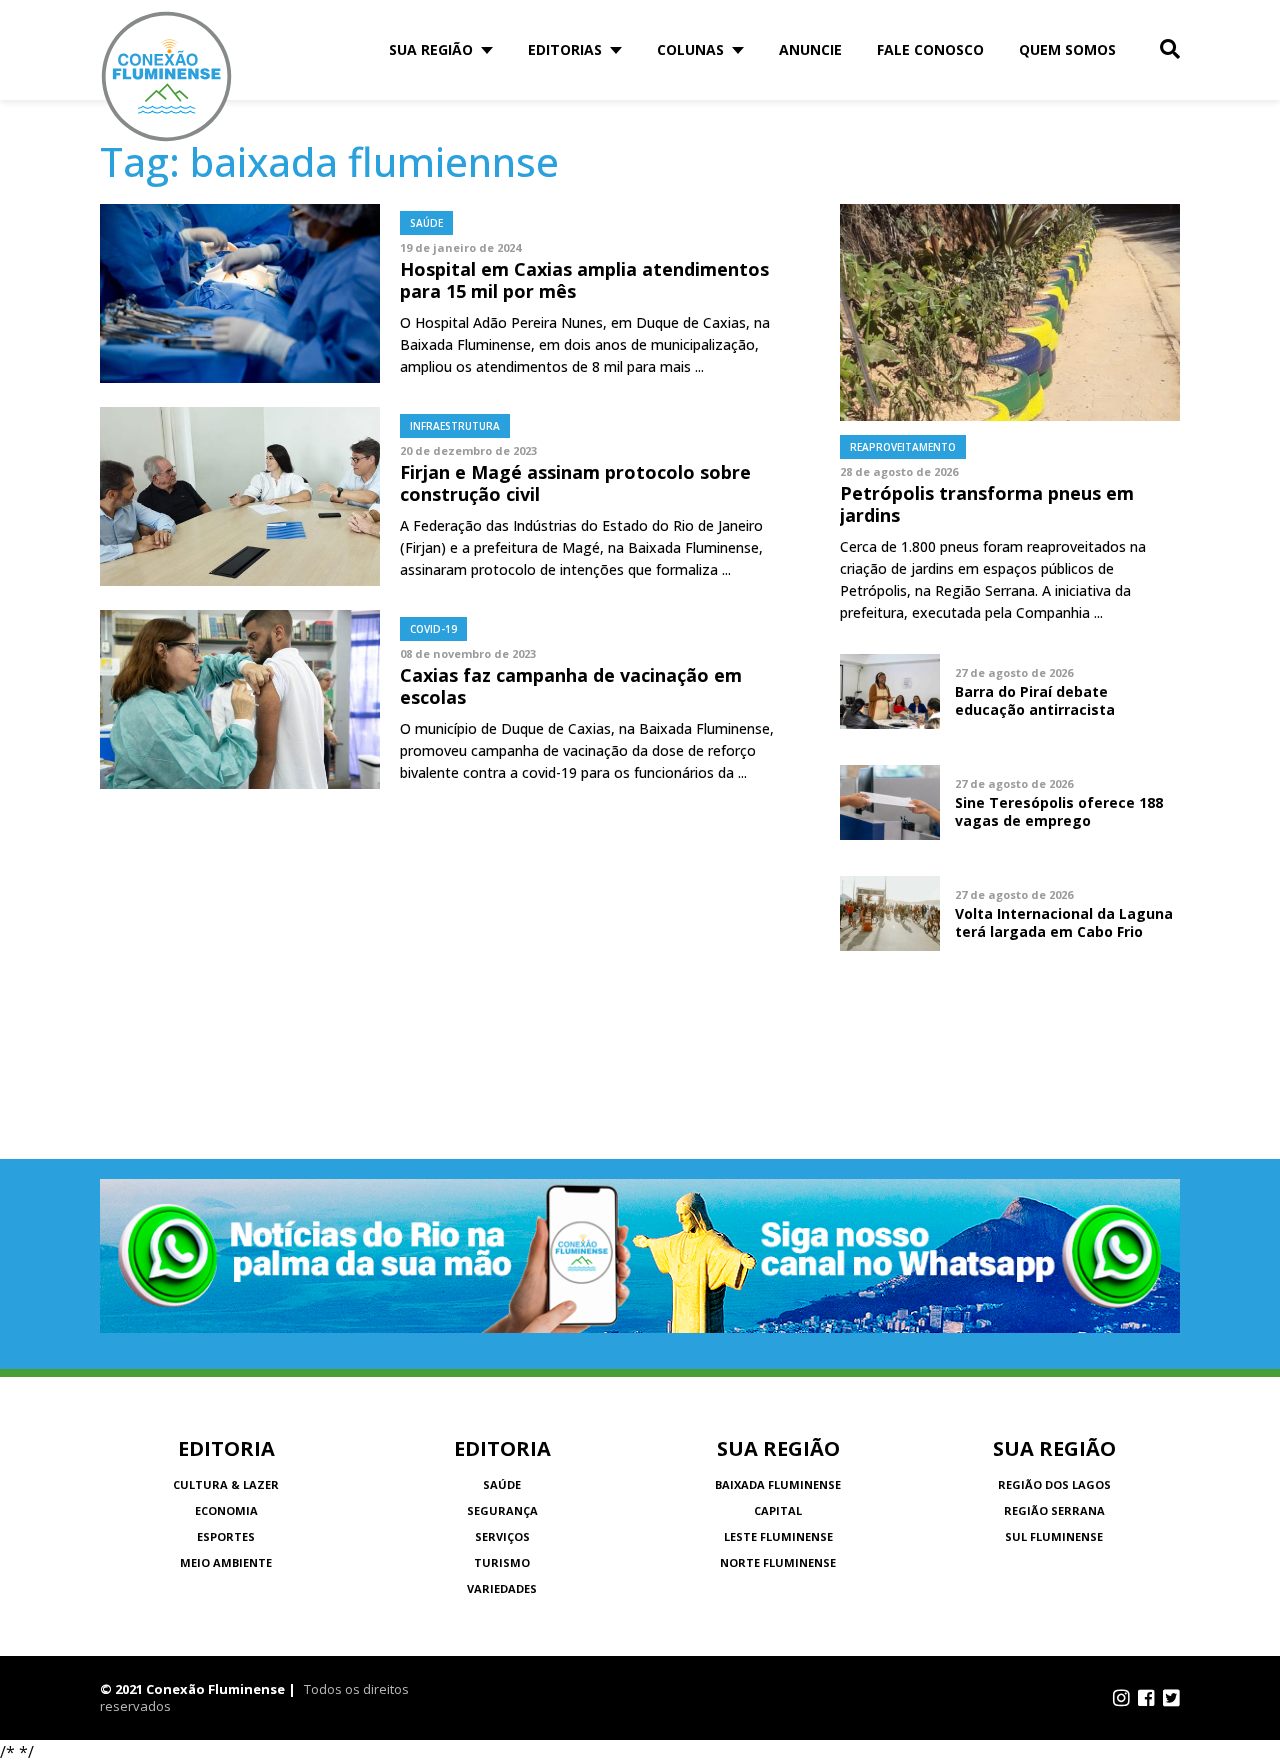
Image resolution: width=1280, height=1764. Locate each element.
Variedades (502, 1588)
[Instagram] (1121, 1698)
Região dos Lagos (1054, 1484)
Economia (226, 1510)
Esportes (226, 1536)
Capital (778, 1510)
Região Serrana (1054, 1510)
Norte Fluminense (778, 1562)
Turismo (502, 1562)
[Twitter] (1171, 1698)
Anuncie (810, 49)
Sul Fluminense (1054, 1536)
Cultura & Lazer (226, 1484)
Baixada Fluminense (778, 1484)
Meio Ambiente (226, 1562)
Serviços (502, 1536)
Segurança (502, 1510)
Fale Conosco (930, 49)
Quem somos (1067, 49)
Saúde (502, 1484)
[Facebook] (1146, 1698)
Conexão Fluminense (167, 76)
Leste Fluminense (778, 1536)
